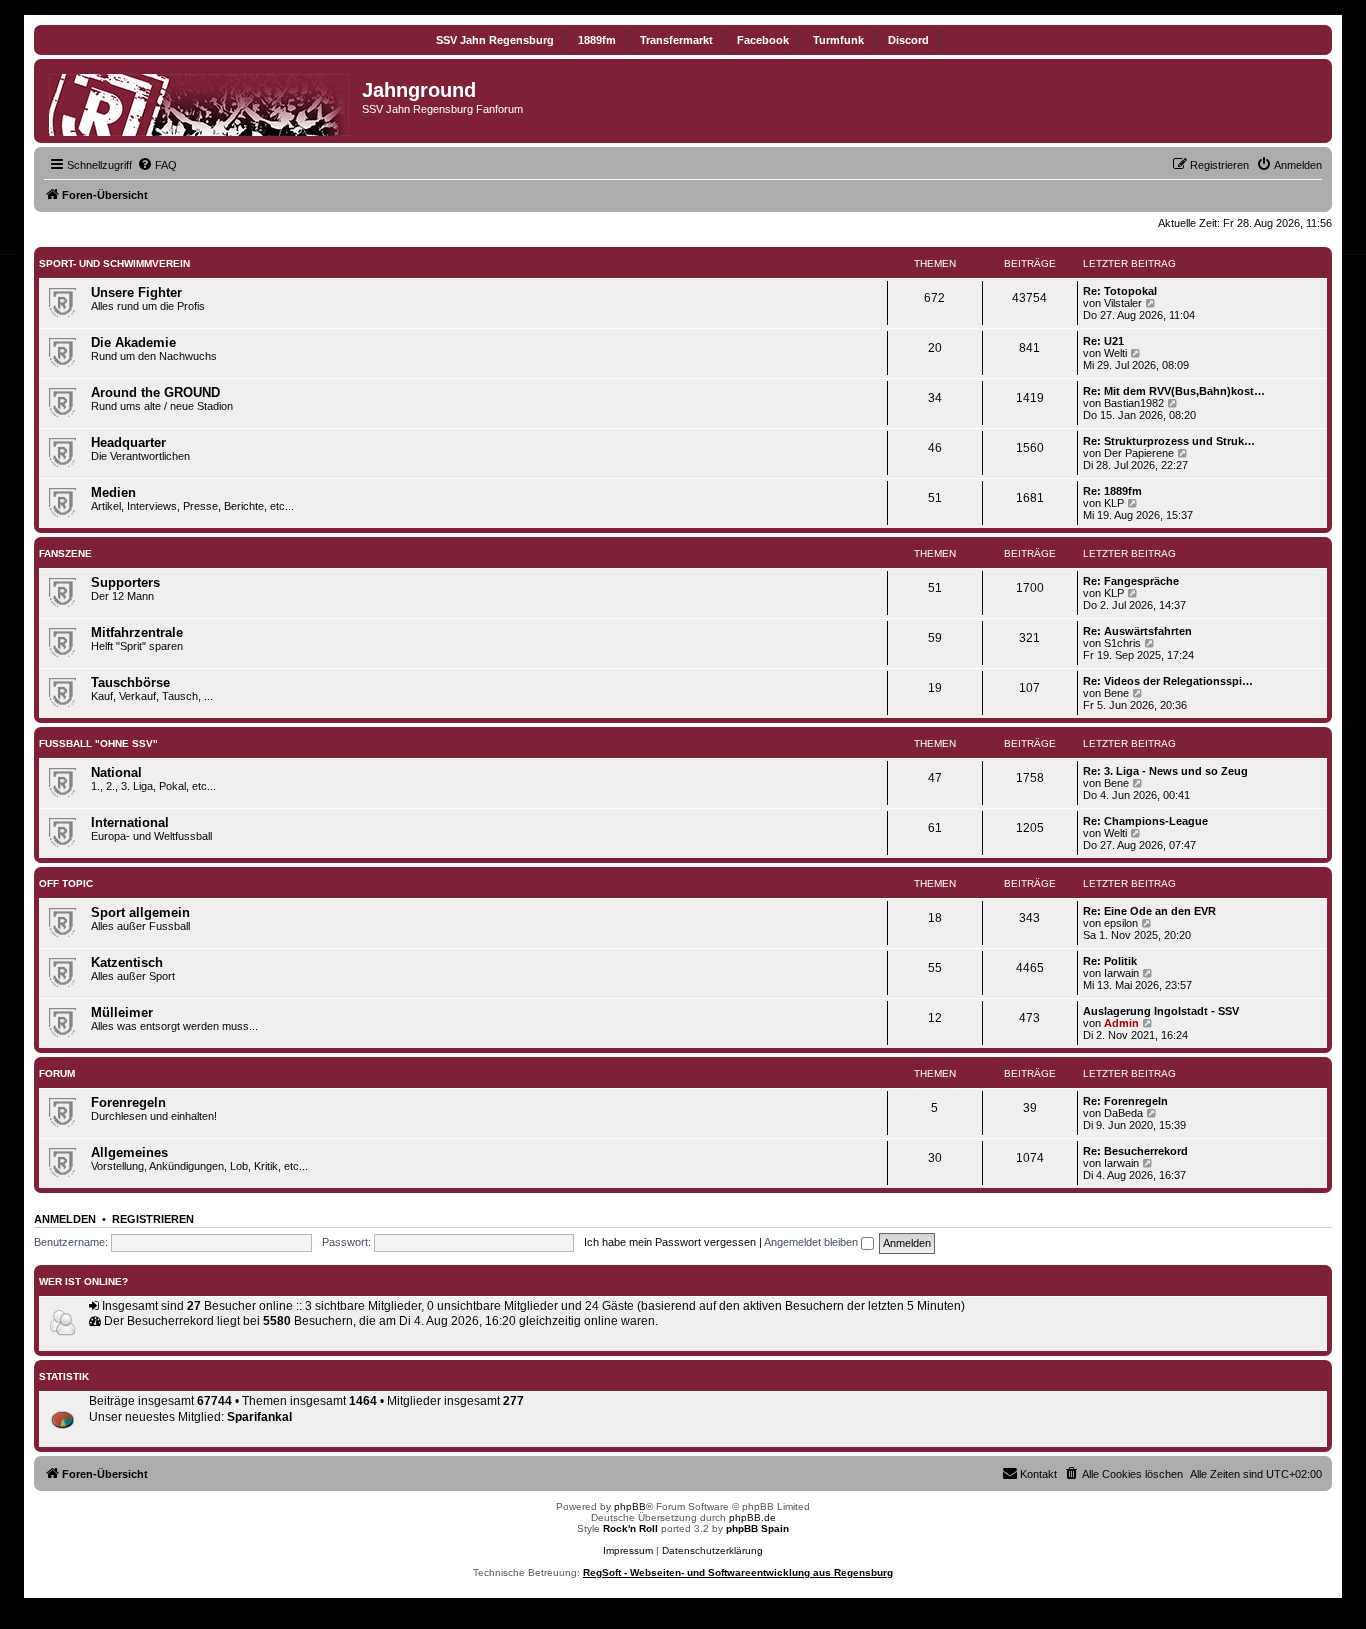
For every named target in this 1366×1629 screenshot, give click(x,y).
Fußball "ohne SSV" (98, 743)
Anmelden (65, 1219)
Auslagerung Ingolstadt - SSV (1161, 1011)
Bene (1116, 693)
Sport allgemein (140, 912)
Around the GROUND (155, 392)
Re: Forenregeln (1125, 1101)
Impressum (628, 1550)
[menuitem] (157, 165)
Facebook (763, 40)
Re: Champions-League (1145, 821)
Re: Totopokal (1120, 291)
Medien (113, 492)
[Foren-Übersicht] (200, 101)
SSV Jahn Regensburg (495, 40)
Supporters (125, 582)
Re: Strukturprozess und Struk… (1169, 441)
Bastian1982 (1134, 403)
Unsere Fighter (136, 292)
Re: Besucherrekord (1135, 1151)
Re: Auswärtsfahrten (1137, 631)
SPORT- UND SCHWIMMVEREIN (114, 263)
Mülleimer (122, 1012)
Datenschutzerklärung (712, 1550)
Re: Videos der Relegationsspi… (1168, 681)
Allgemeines (129, 1152)
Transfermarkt (676, 40)
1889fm (597, 40)
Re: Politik (1110, 961)
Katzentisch (127, 962)
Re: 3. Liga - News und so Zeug (1165, 771)
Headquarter (128, 442)
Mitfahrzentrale (137, 632)
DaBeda (1123, 1113)
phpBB (630, 1506)
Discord (908, 40)
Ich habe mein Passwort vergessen (670, 1242)
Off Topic (66, 883)
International (130, 822)
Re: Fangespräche (1131, 581)
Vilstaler (1123, 303)
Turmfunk (838, 40)
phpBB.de (752, 1517)
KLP (1114, 503)
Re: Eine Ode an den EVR (1149, 911)
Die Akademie (133, 342)
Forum (57, 1073)
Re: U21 (1103, 341)
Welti (1115, 353)
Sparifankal (259, 1417)
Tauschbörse (130, 682)
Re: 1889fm (1112, 491)
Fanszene (65, 553)
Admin (1121, 1023)
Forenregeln (128, 1102)
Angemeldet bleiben (812, 1242)
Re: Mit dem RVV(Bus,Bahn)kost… (1174, 391)
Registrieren (153, 1219)
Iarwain (1121, 973)
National (116, 772)
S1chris (1122, 643)
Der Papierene (1139, 453)
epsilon (1121, 923)
